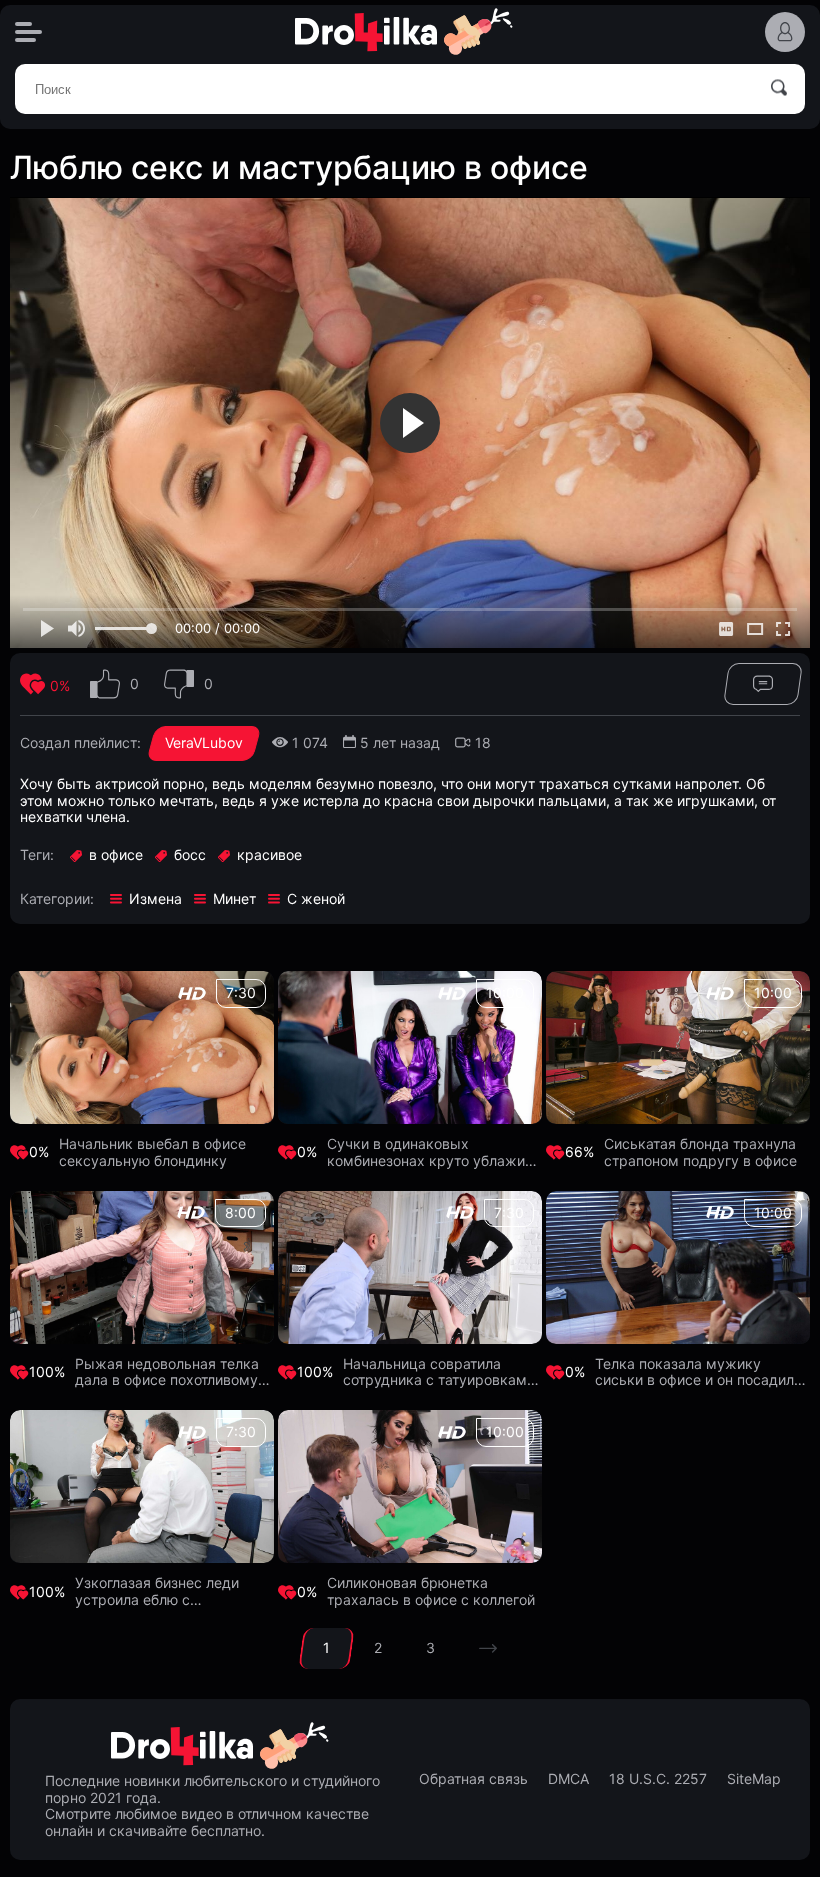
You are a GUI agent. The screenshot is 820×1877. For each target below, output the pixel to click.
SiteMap (754, 1779)
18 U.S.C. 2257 (658, 1779)
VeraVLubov (204, 742)
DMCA (568, 1779)
